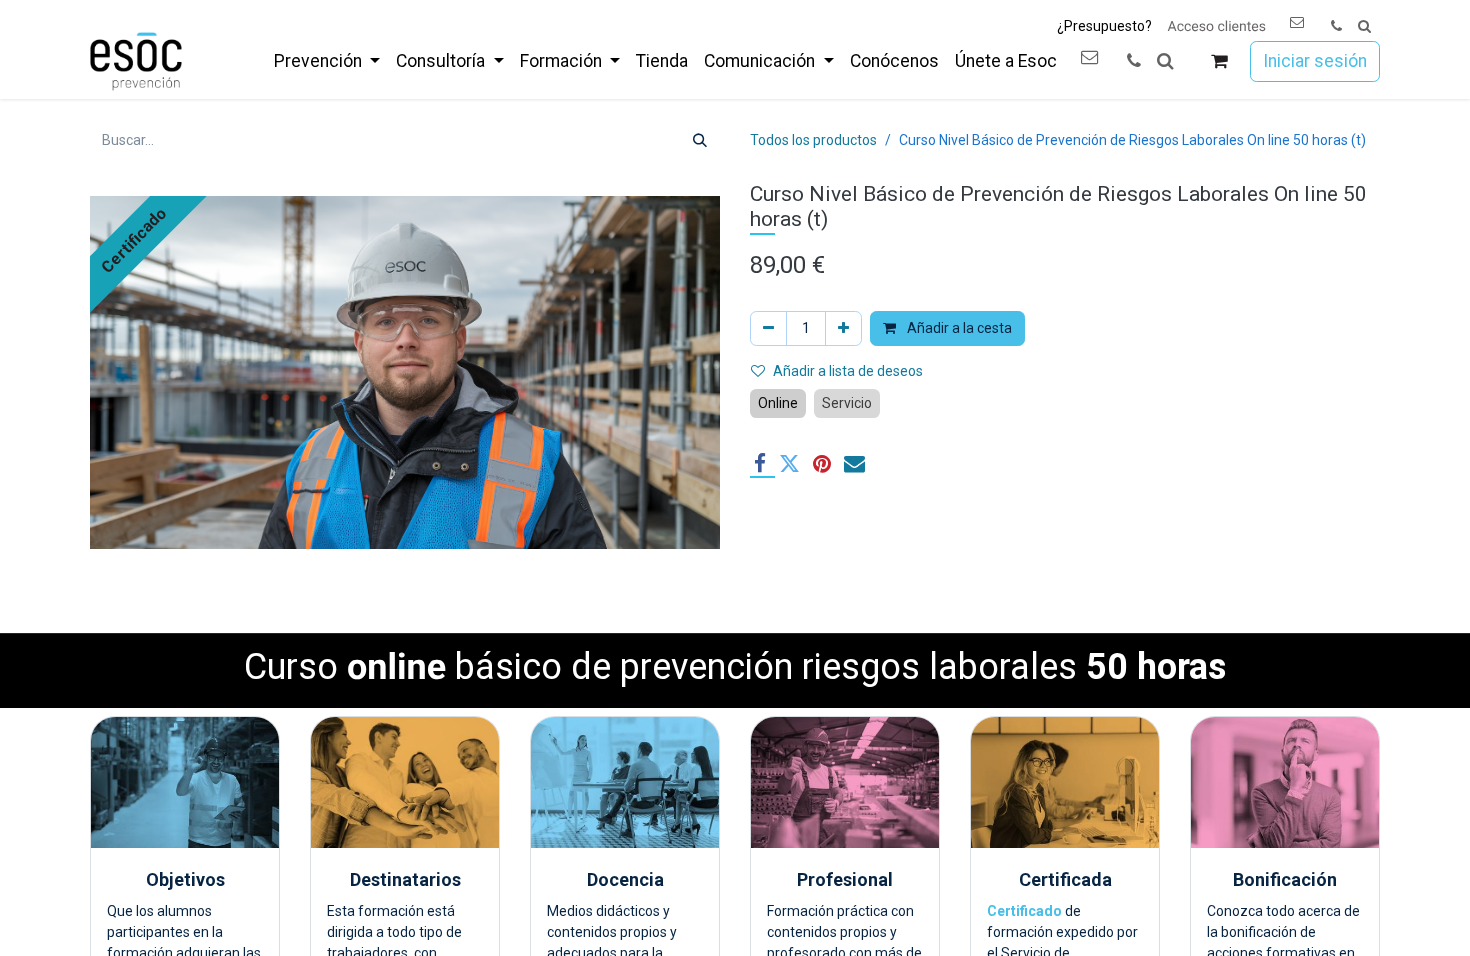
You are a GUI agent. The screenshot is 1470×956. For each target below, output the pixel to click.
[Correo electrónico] (854, 463)
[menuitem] (327, 61)
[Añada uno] (843, 328)
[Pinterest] (822, 463)
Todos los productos (813, 140)
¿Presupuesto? (1104, 26)
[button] (1364, 26)
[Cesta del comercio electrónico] (1219, 61)
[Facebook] (760, 463)
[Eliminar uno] (768, 328)
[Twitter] (789, 463)
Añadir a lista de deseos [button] (848, 371)
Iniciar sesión (1315, 61)
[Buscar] (700, 140)
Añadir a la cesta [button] (958, 328)
